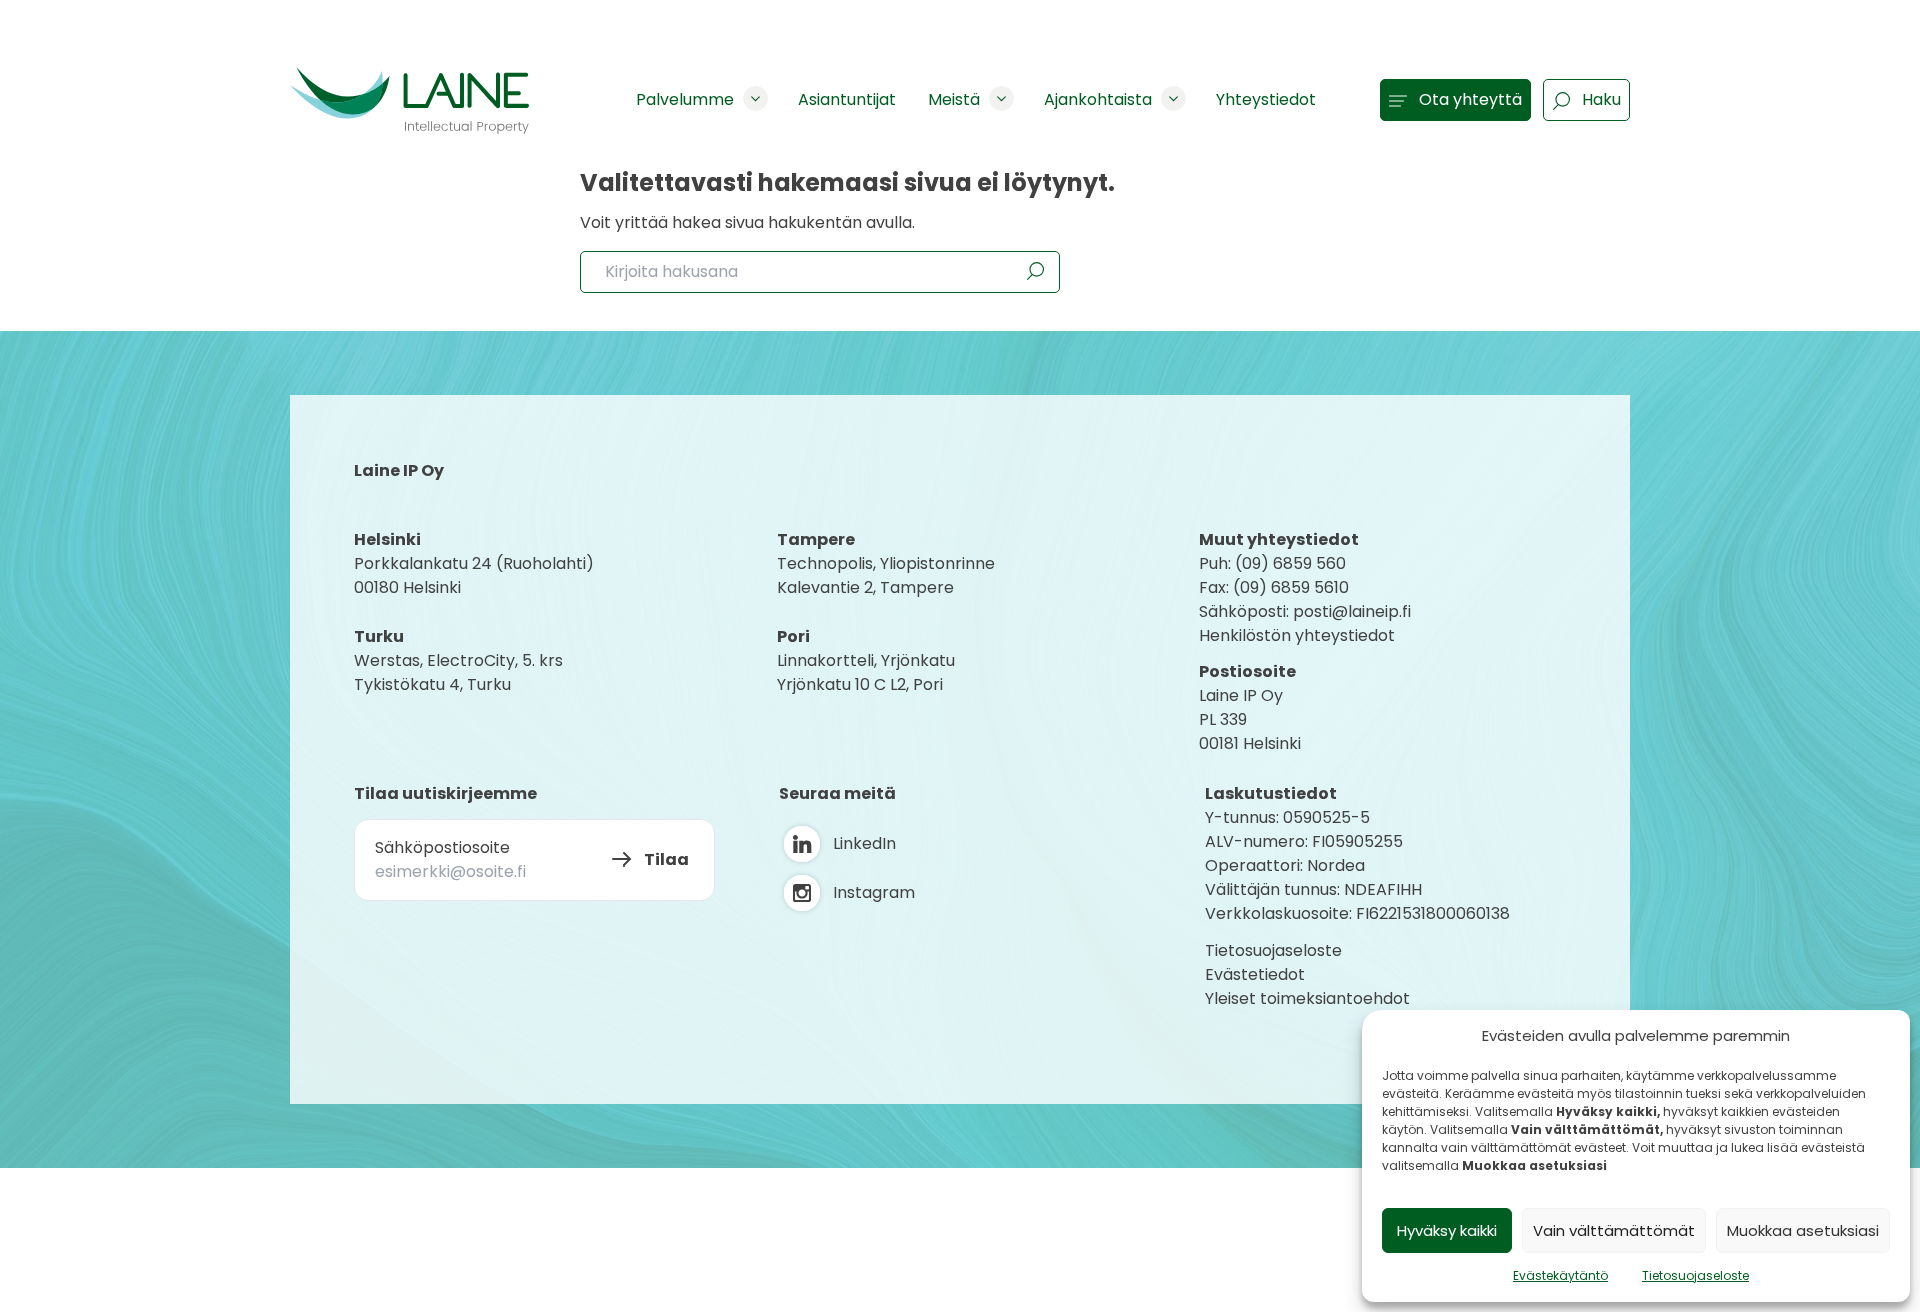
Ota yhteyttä (1470, 99)
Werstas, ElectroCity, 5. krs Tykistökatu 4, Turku (460, 672)
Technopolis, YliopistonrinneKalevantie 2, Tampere (886, 575)
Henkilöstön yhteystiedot (1297, 635)
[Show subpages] (755, 98)
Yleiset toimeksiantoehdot (1307, 998)
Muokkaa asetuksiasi (1803, 1230)
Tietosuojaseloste (1695, 1275)
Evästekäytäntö (1560, 1275)
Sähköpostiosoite (442, 847)
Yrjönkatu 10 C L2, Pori (860, 684)
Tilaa (666, 859)
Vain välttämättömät (1614, 1230)
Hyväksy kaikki (1447, 1230)
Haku (1601, 99)
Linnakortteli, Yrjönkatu (866, 660)
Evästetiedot (1255, 974)
